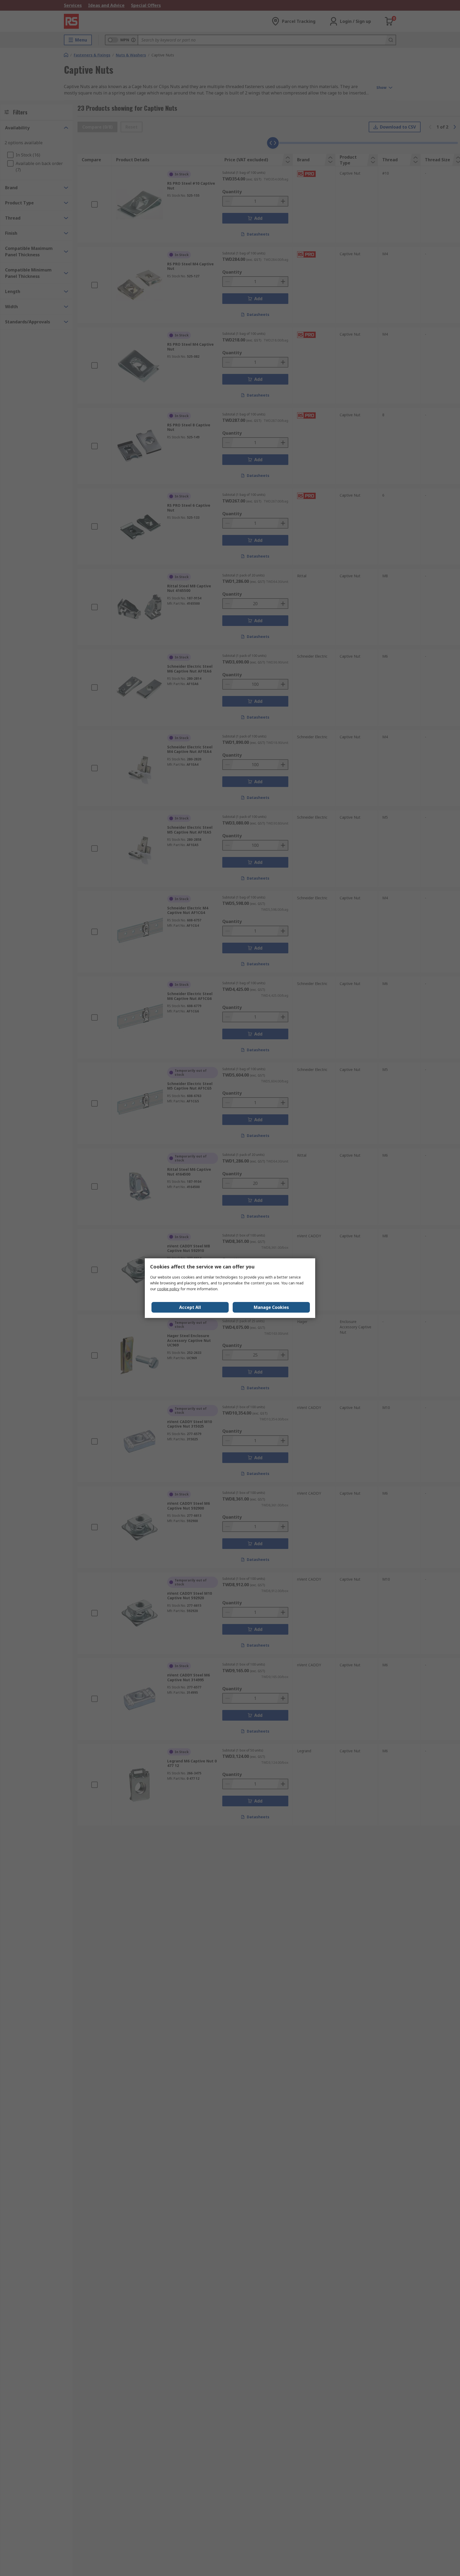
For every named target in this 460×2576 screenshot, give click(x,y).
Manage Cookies (271, 1307)
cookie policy (168, 1289)
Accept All (190, 1307)
